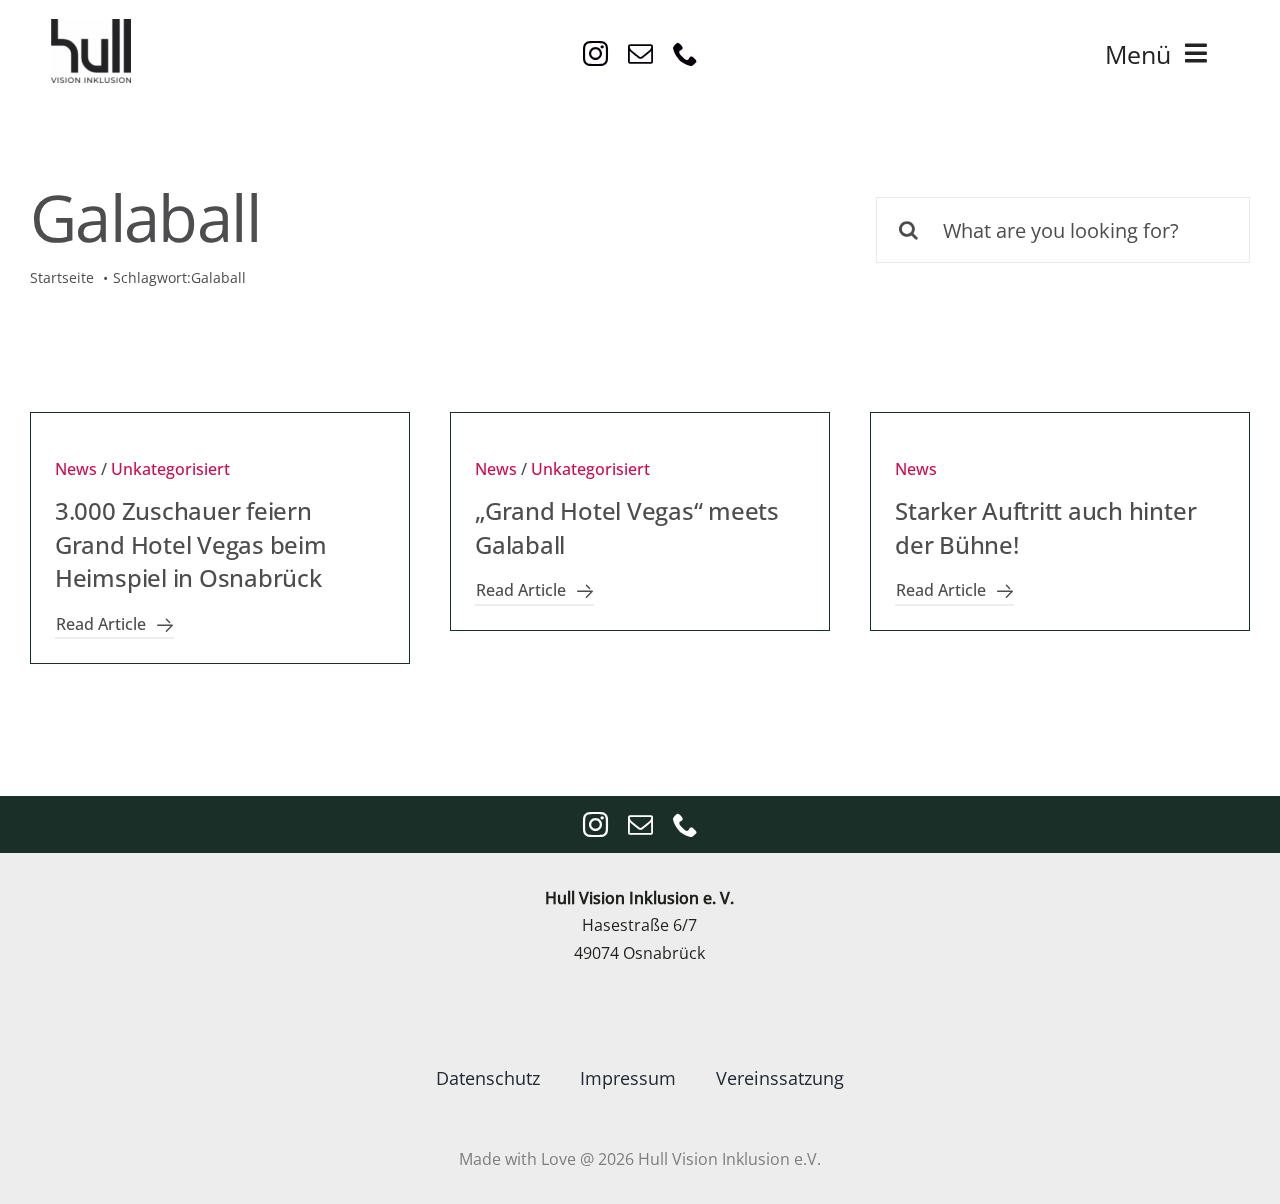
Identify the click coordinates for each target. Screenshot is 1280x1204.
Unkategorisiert (170, 469)
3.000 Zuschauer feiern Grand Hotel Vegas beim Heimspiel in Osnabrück (191, 544)
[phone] (685, 53)
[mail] (640, 53)
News (76, 469)
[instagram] (595, 53)
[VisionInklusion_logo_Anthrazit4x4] (91, 27)
